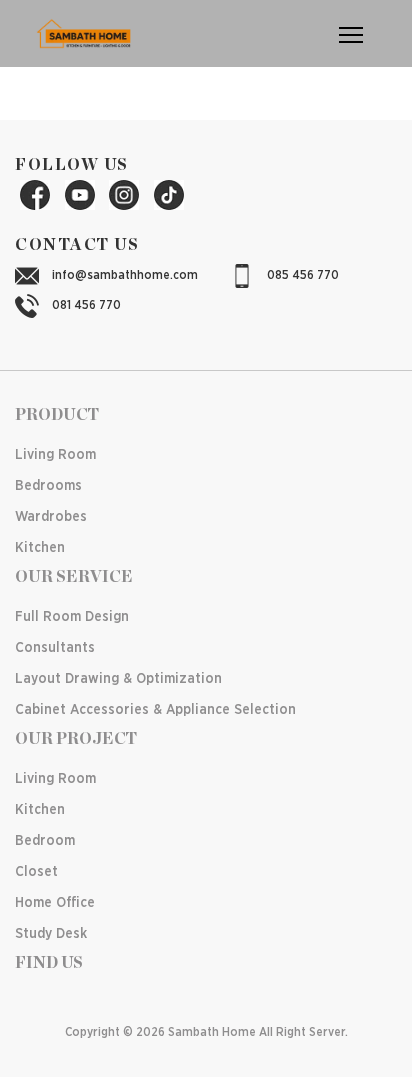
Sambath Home (212, 1032)
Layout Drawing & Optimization (118, 679)
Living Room (55, 455)
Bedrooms (48, 486)
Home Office (55, 903)
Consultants (55, 648)
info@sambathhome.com (123, 275)
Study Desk (51, 934)
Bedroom (45, 841)
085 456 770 (301, 275)
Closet (36, 872)
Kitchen (40, 548)
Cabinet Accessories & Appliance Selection (155, 710)
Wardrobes (51, 517)
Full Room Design (72, 617)
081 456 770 (85, 305)
